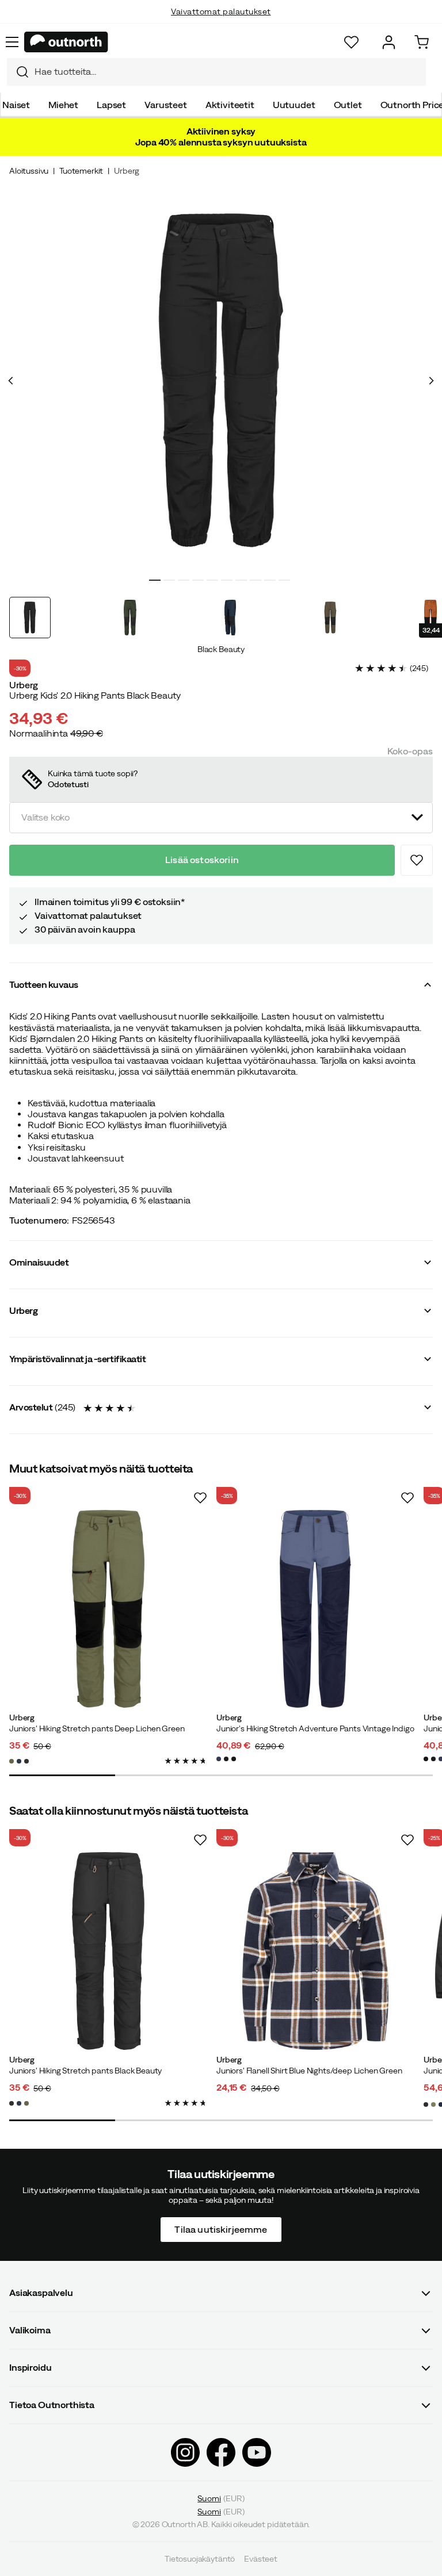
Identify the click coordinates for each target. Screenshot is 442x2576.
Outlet (348, 105)
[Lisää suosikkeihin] (417, 860)
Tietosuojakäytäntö (200, 2559)
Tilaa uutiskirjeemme (221, 2229)
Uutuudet (294, 105)
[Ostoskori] (422, 42)
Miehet (63, 105)
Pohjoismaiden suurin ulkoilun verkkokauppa (221, 23)
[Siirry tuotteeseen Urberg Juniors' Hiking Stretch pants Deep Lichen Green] (108, 1609)
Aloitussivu (29, 171)
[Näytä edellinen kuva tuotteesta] (11, 381)
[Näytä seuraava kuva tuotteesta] (431, 381)
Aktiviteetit (230, 105)
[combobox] (216, 72)
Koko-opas (410, 751)
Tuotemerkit (81, 171)
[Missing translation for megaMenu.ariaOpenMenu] (12, 42)
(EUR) (221, 2498)
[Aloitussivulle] (66, 42)
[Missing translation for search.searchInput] (18, 72)
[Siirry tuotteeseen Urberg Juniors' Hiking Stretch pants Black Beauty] (108, 1951)
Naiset (16, 105)
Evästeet (261, 2559)
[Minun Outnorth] (389, 42)
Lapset (111, 105)
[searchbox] (227, 72)
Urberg (127, 171)
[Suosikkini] (351, 42)
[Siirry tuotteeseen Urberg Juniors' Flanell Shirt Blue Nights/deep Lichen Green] (315, 1951)
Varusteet (166, 105)
